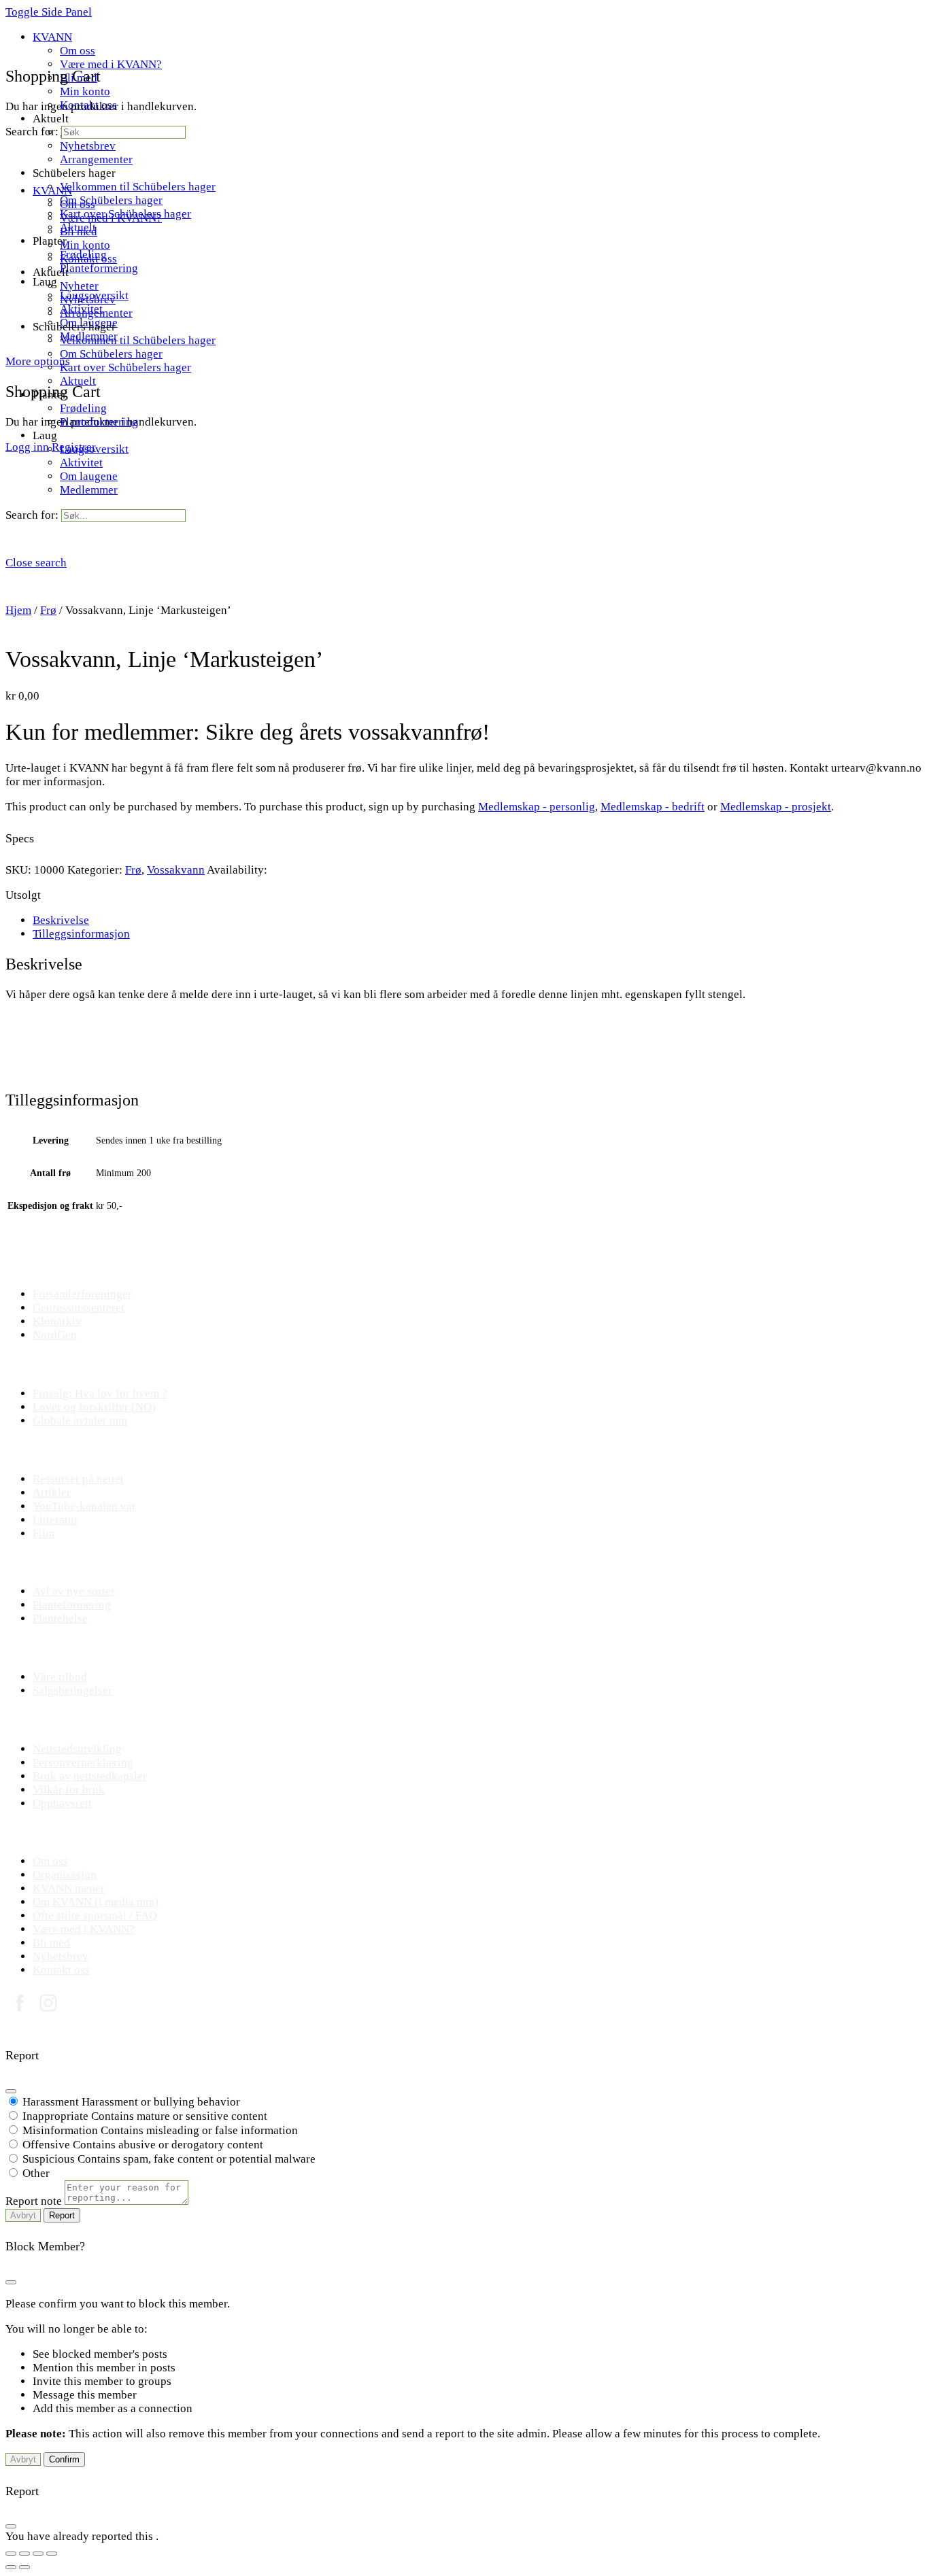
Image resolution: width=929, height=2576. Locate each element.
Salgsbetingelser (72, 1690)
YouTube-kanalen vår (84, 1506)
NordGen (55, 1335)
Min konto (85, 245)
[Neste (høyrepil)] (24, 2567)
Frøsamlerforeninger (82, 1294)
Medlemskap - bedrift (653, 807)
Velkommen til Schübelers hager (138, 340)
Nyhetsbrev (88, 299)
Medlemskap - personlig (537, 807)
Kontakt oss (88, 259)
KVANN (52, 191)
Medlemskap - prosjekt (776, 807)
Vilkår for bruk (69, 1790)
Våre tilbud (60, 1677)
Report (62, 2215)
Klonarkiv (57, 1321)
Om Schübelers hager (111, 354)
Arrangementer (96, 313)
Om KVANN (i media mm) (96, 1902)
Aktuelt (78, 381)
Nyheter (79, 286)
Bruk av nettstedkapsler (90, 1776)
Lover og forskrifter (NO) (94, 1407)
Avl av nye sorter (74, 1591)
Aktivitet (81, 463)
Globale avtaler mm (80, 1421)
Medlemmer (89, 490)
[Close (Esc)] (11, 2091)
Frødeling (83, 408)
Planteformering (99, 422)
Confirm (64, 2459)
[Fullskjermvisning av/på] (24, 2554)
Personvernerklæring (83, 1763)
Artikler (52, 1493)
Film (44, 1533)
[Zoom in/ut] (11, 2554)
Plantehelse (60, 1618)
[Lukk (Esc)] (52, 2554)
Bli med (79, 231)
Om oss (78, 204)
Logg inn (27, 447)
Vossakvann (176, 870)
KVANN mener (69, 1888)
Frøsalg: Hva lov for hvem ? (100, 1393)
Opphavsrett (62, 1803)
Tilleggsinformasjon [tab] (81, 934)
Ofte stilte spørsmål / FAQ (95, 1916)
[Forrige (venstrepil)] (11, 2567)
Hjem (18, 610)
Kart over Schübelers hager (125, 367)
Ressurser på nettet (78, 1479)
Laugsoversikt (94, 449)
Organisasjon (65, 1875)
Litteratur (55, 1520)
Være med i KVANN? (111, 218)
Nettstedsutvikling (77, 1749)
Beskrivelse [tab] (61, 920)
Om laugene (89, 476)
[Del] (38, 2554)
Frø (48, 610)
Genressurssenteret (79, 1308)
